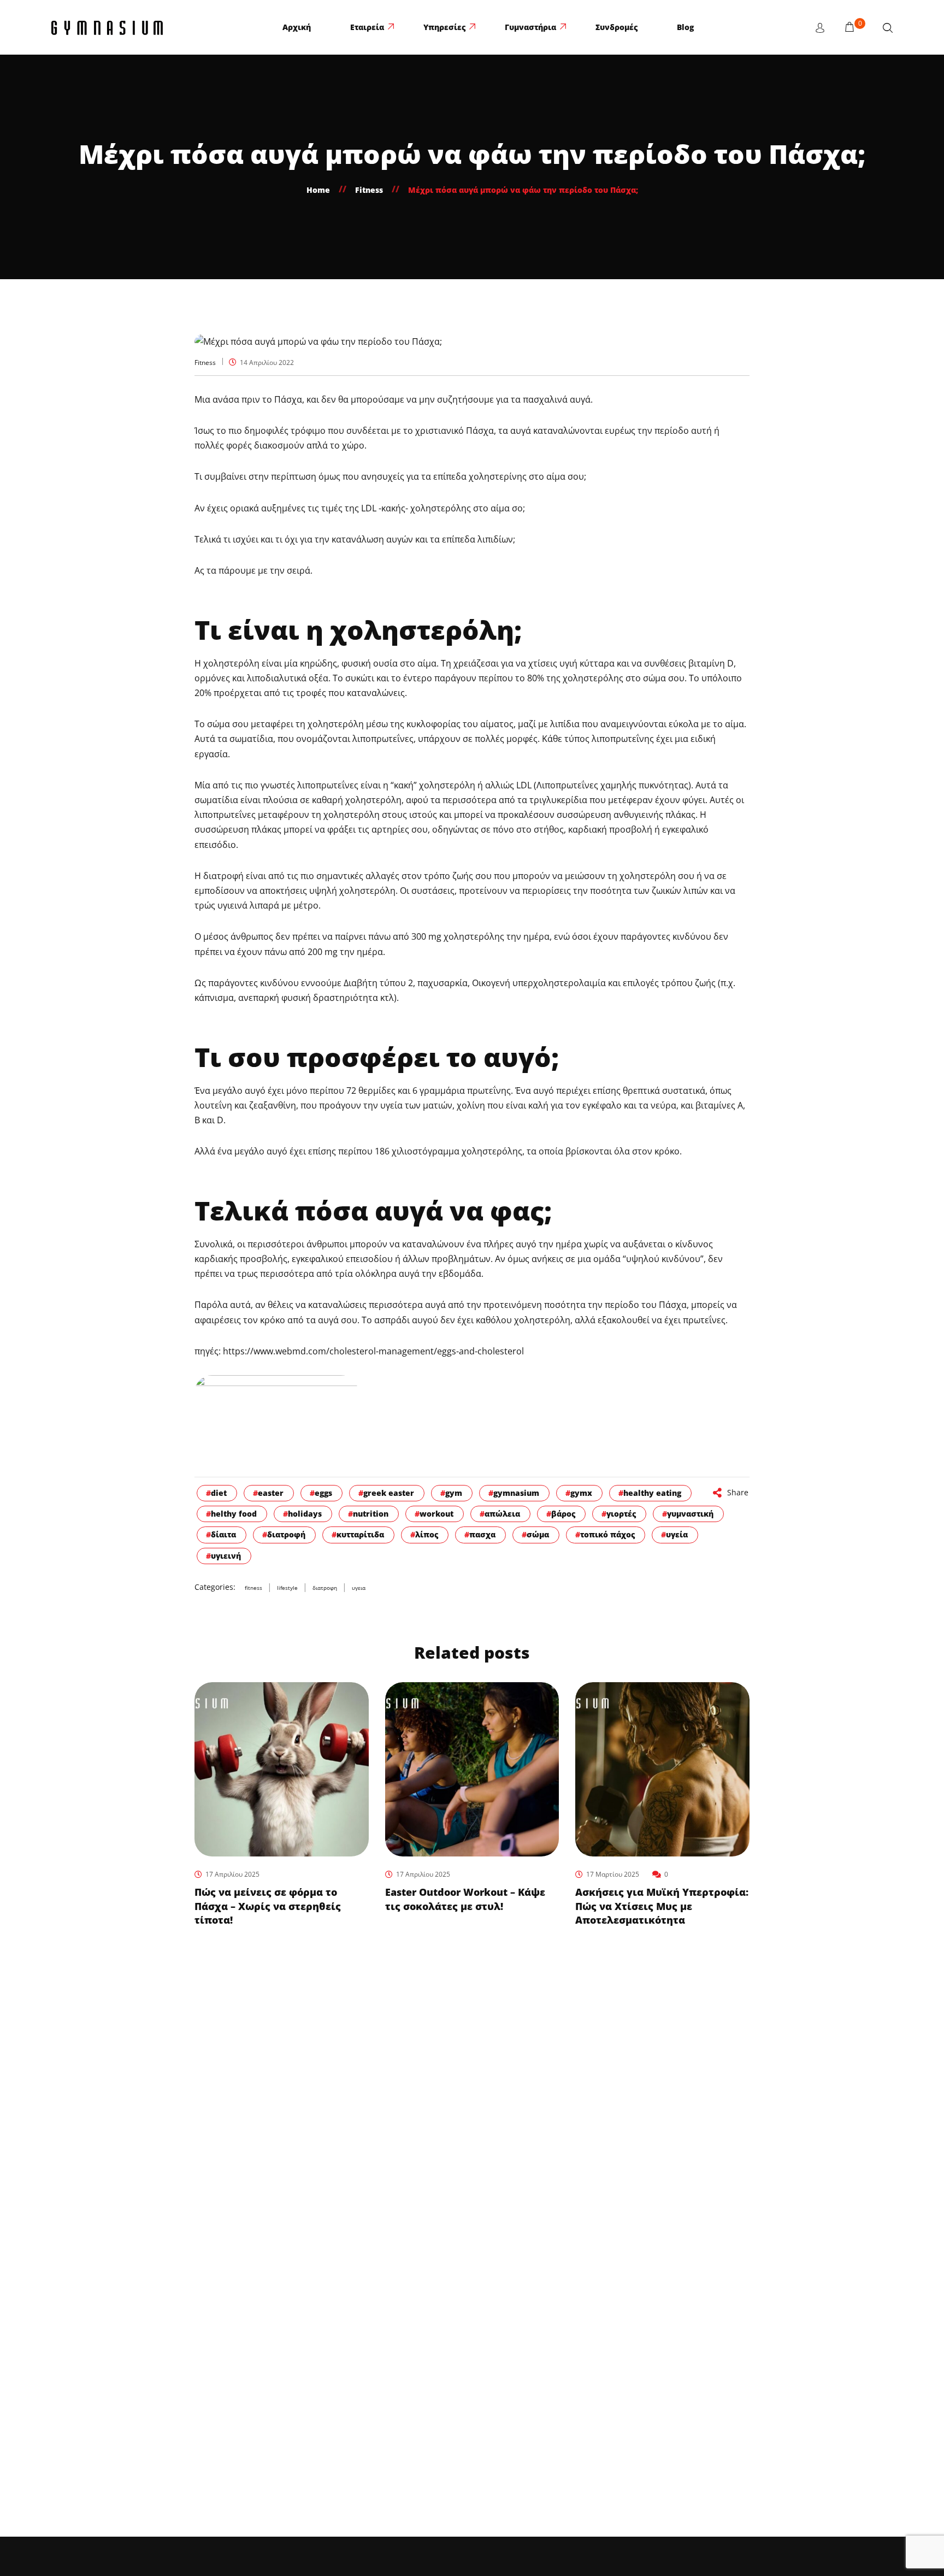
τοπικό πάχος (607, 1534)
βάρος (563, 1514)
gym (454, 1493)
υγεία (677, 1534)
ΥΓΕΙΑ (359, 1588)
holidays (305, 1514)
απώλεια (502, 1514)
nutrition (371, 1514)
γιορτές (621, 1514)
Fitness (205, 363)
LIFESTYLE (287, 1588)
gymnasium (516, 1493)
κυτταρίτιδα (360, 1534)
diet (219, 1493)
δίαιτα (223, 1534)
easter (271, 1493)
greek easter (389, 1493)
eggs (323, 1493)
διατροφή (286, 1534)
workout (436, 1514)
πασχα (482, 1534)
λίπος (427, 1534)
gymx (581, 1493)
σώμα (538, 1534)
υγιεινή (226, 1556)
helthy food (234, 1514)
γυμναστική (690, 1514)
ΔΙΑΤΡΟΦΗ (325, 1588)
